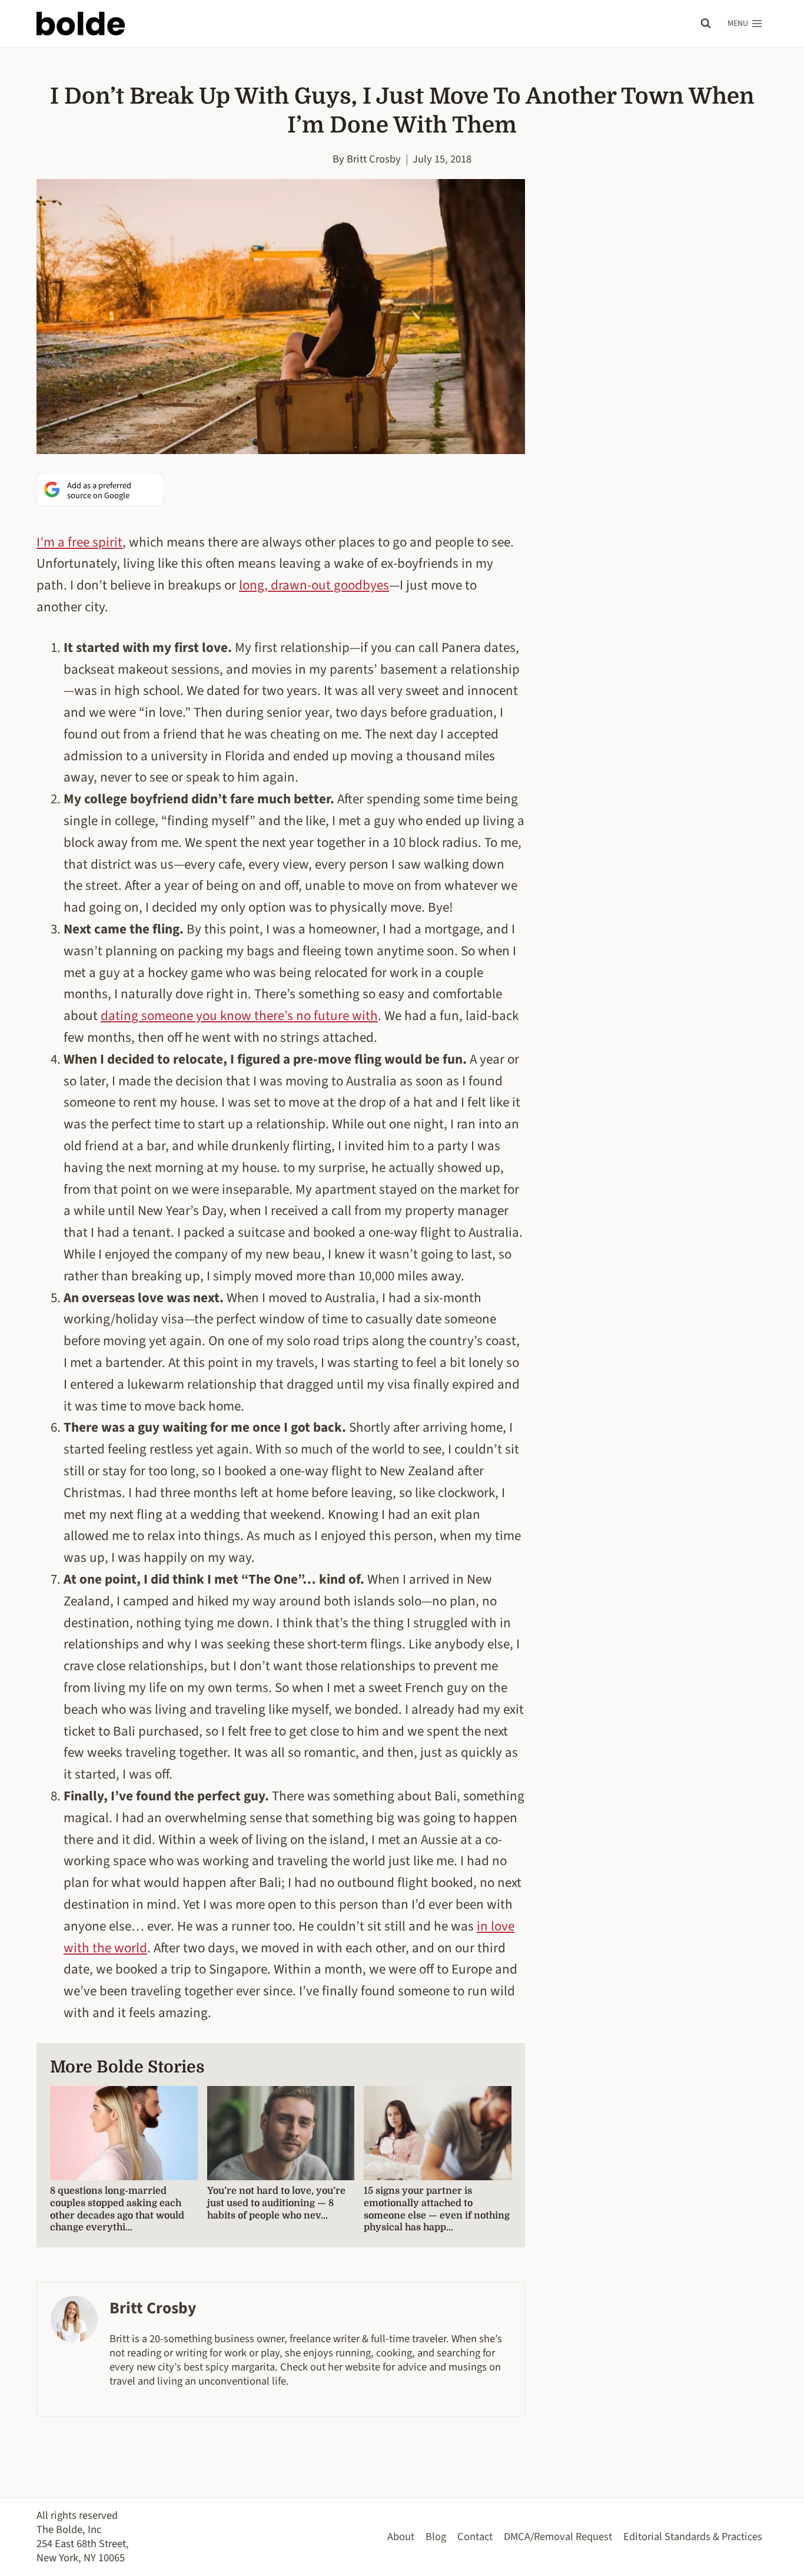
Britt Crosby (374, 159)
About (401, 2537)
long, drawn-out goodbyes (314, 585)
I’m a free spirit (79, 542)
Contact (475, 2537)
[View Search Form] (706, 24)
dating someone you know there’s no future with (239, 1016)
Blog (436, 2537)
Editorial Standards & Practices (693, 2537)
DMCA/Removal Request (558, 2537)
